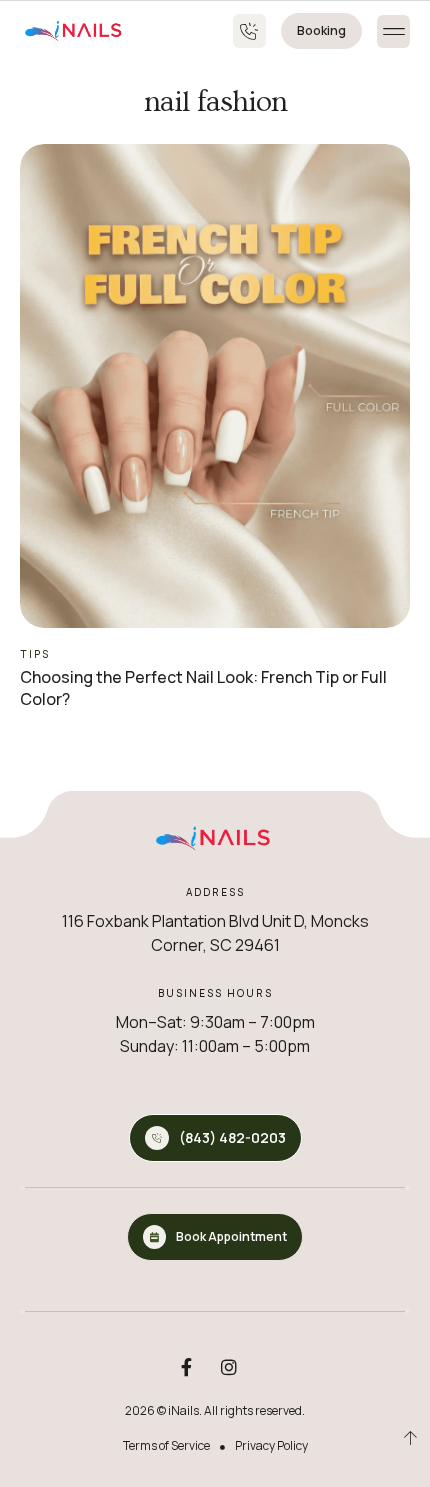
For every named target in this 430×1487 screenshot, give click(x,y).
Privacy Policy (271, 1445)
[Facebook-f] (186, 1367)
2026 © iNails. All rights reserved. (215, 1410)
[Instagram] (229, 1367)
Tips (35, 654)
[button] (393, 31)
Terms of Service (166, 1445)
